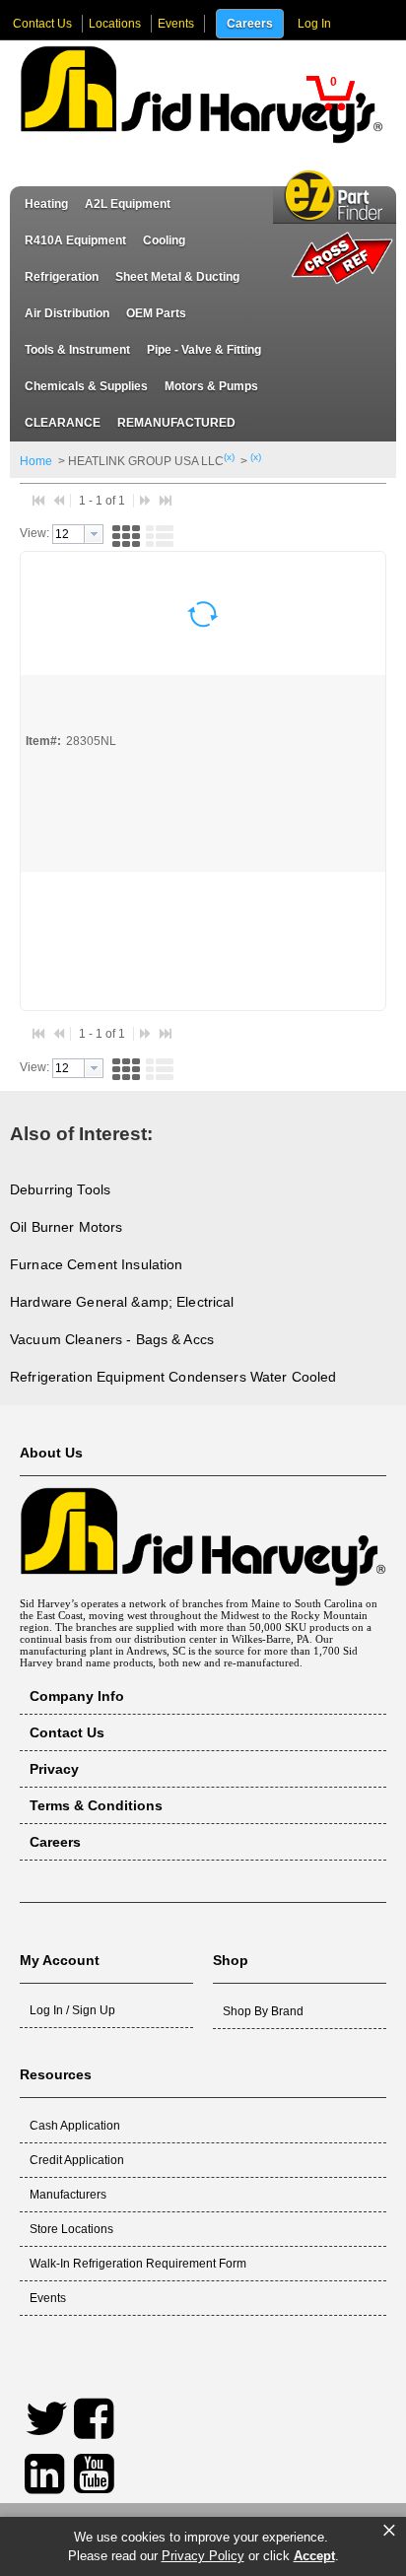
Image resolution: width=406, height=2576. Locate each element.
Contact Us (42, 24)
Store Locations (71, 2229)
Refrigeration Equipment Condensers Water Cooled (173, 1377)
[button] (330, 93)
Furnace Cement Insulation (97, 1264)
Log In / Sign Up (72, 2010)
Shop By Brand (263, 2011)
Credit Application (77, 2160)
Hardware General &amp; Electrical (122, 1302)
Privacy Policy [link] (203, 2556)
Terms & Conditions (96, 1805)
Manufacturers (68, 2195)
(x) (229, 457)
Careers (250, 24)
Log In (314, 24)
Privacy (54, 1769)
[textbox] (68, 534)
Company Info (77, 1696)
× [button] (389, 2531)
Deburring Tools (60, 1189)
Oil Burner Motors (66, 1227)
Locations (115, 24)
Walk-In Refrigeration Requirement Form (138, 2264)
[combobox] (78, 534)
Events (176, 24)
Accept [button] (314, 2556)
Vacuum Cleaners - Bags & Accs (112, 1339)
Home (36, 461)
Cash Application (75, 2126)
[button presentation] (94, 534)
